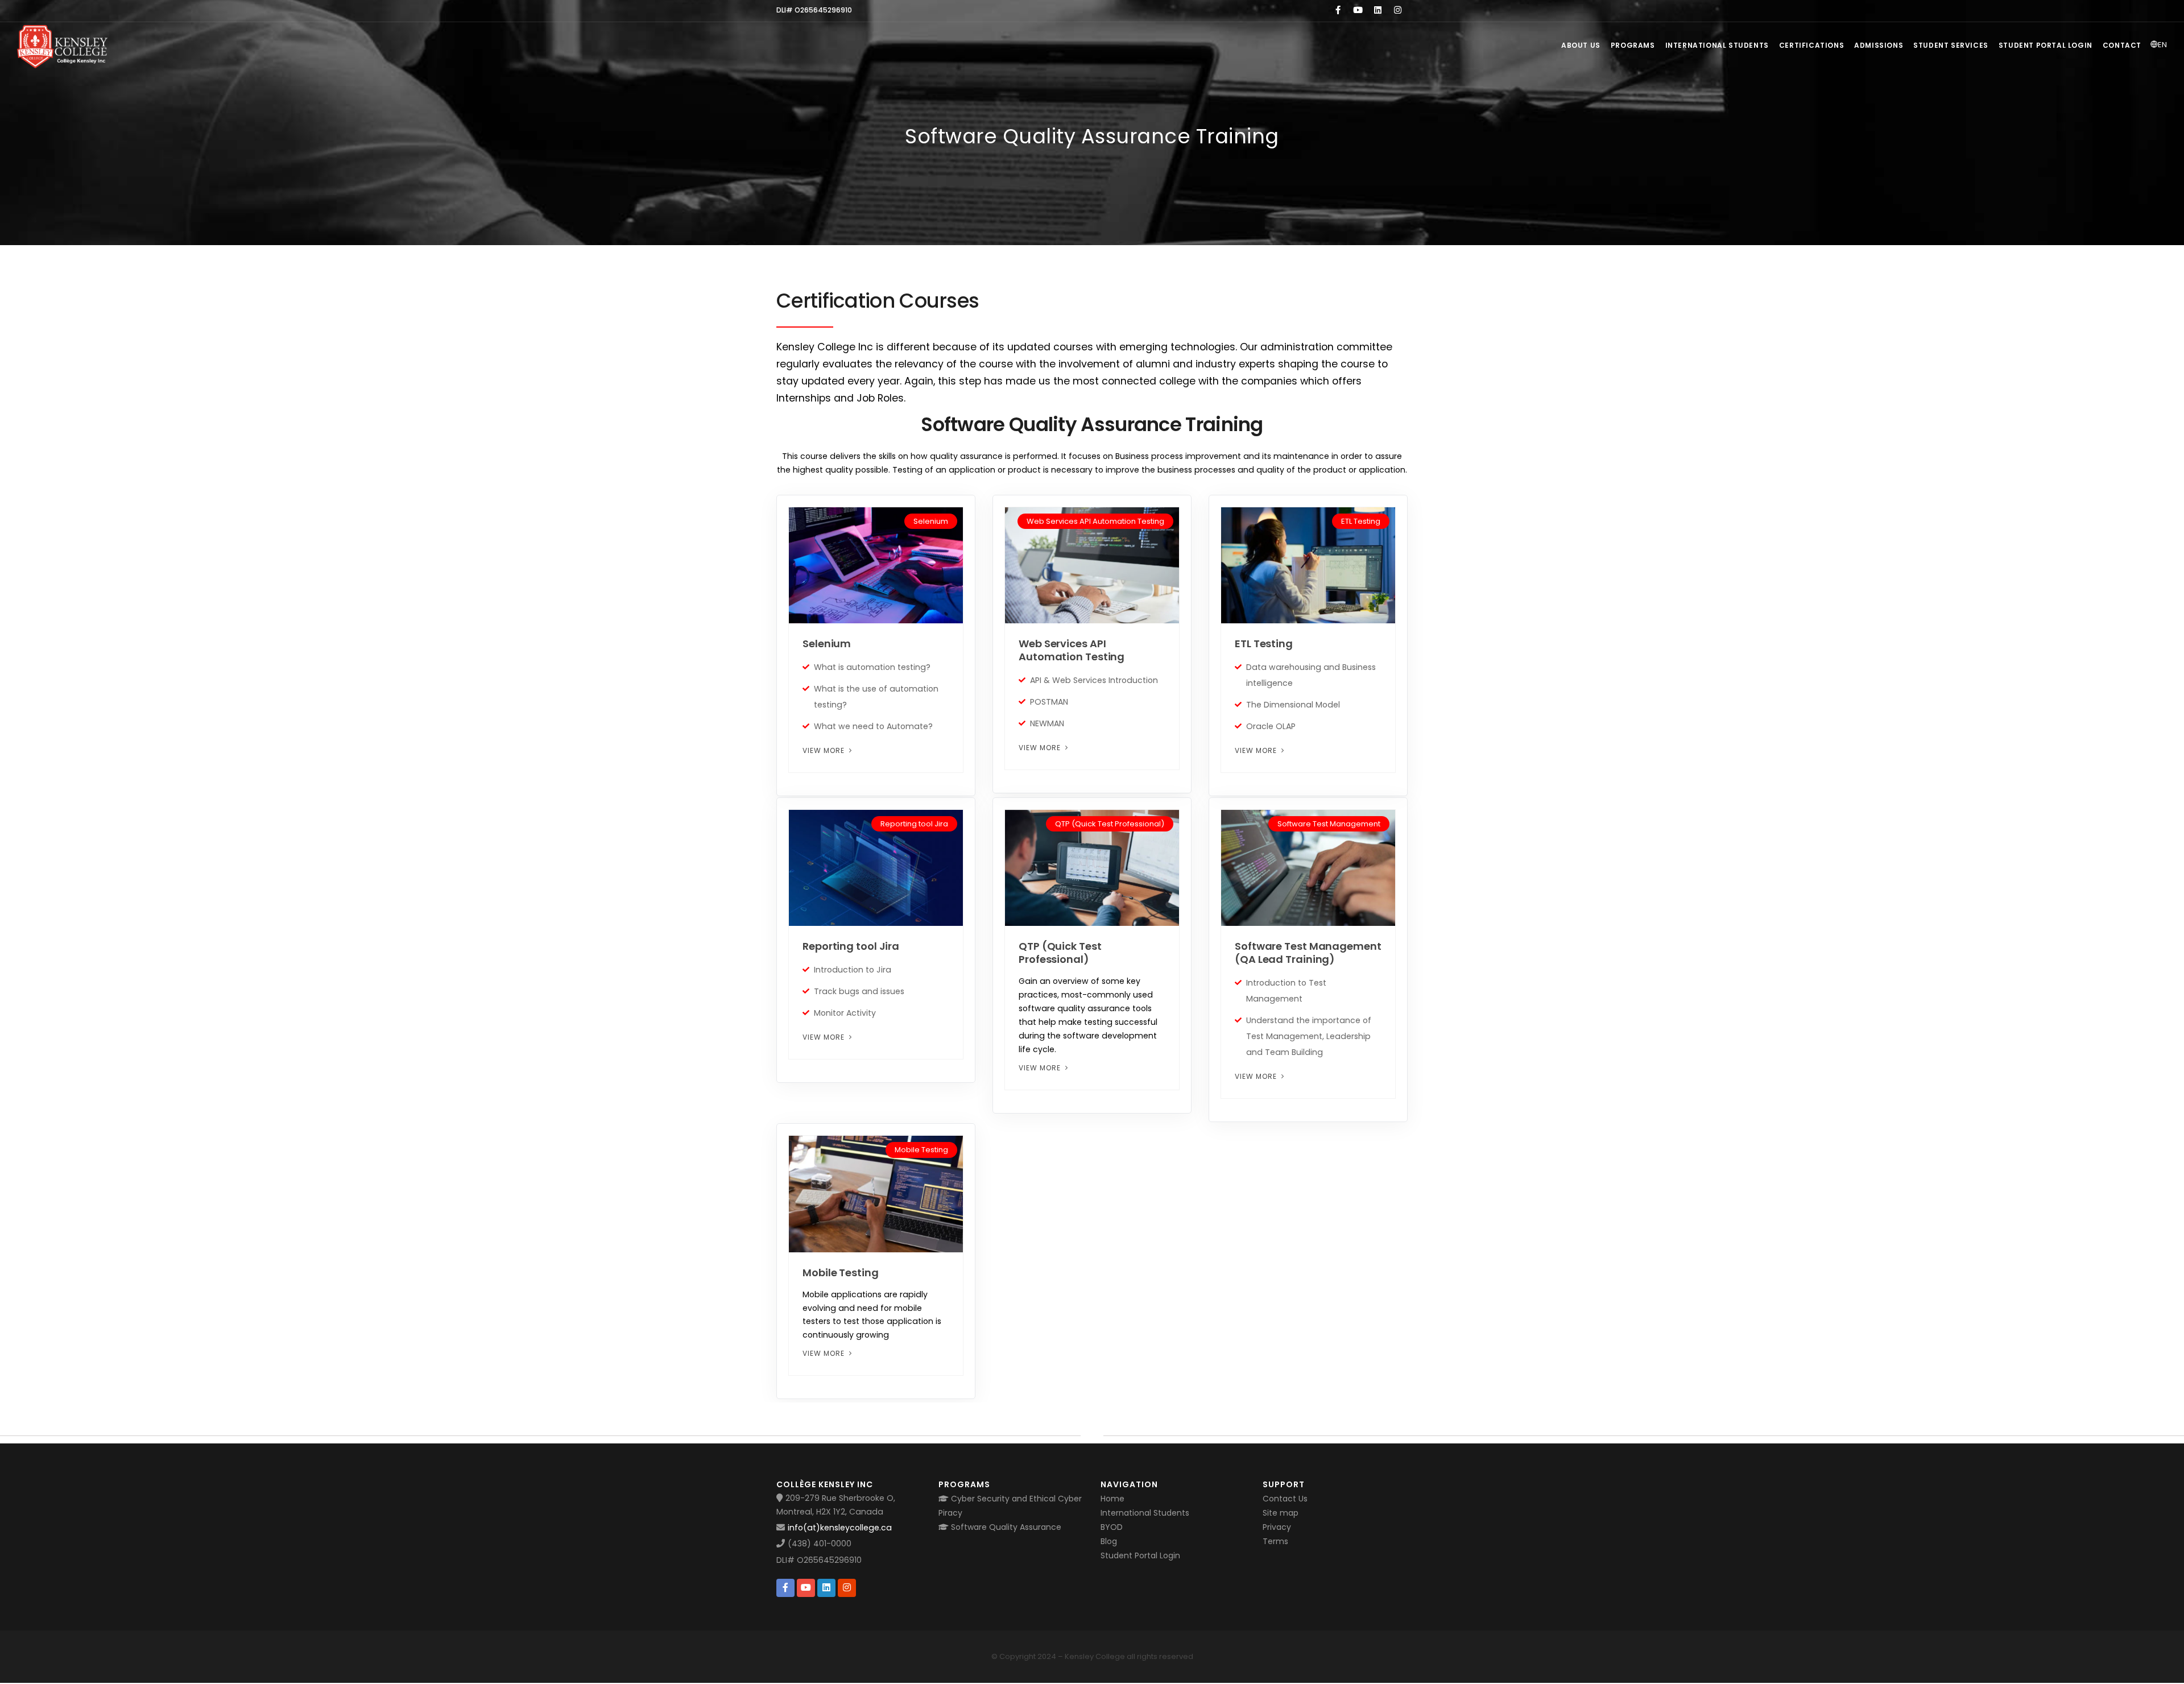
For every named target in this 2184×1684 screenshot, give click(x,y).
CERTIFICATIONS (1811, 45)
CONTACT (2122, 45)
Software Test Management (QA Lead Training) (1308, 953)
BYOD (1112, 1527)
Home (1112, 1499)
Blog (1109, 1541)
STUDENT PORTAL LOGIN (2046, 45)
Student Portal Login (1140, 1555)
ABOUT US (1581, 45)
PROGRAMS (1633, 45)
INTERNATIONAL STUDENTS (1717, 45)
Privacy (1277, 1527)
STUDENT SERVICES (1951, 45)
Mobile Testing (841, 1273)
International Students (1145, 1513)
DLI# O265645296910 (819, 1560)
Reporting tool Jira (851, 946)
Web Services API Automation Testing (1072, 650)
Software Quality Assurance (1005, 1527)
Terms (1275, 1541)
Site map (1281, 1513)
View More (825, 750)
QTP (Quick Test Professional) (1060, 953)
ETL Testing (1264, 644)
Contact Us (1285, 1499)
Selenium (827, 644)
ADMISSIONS (1879, 45)
